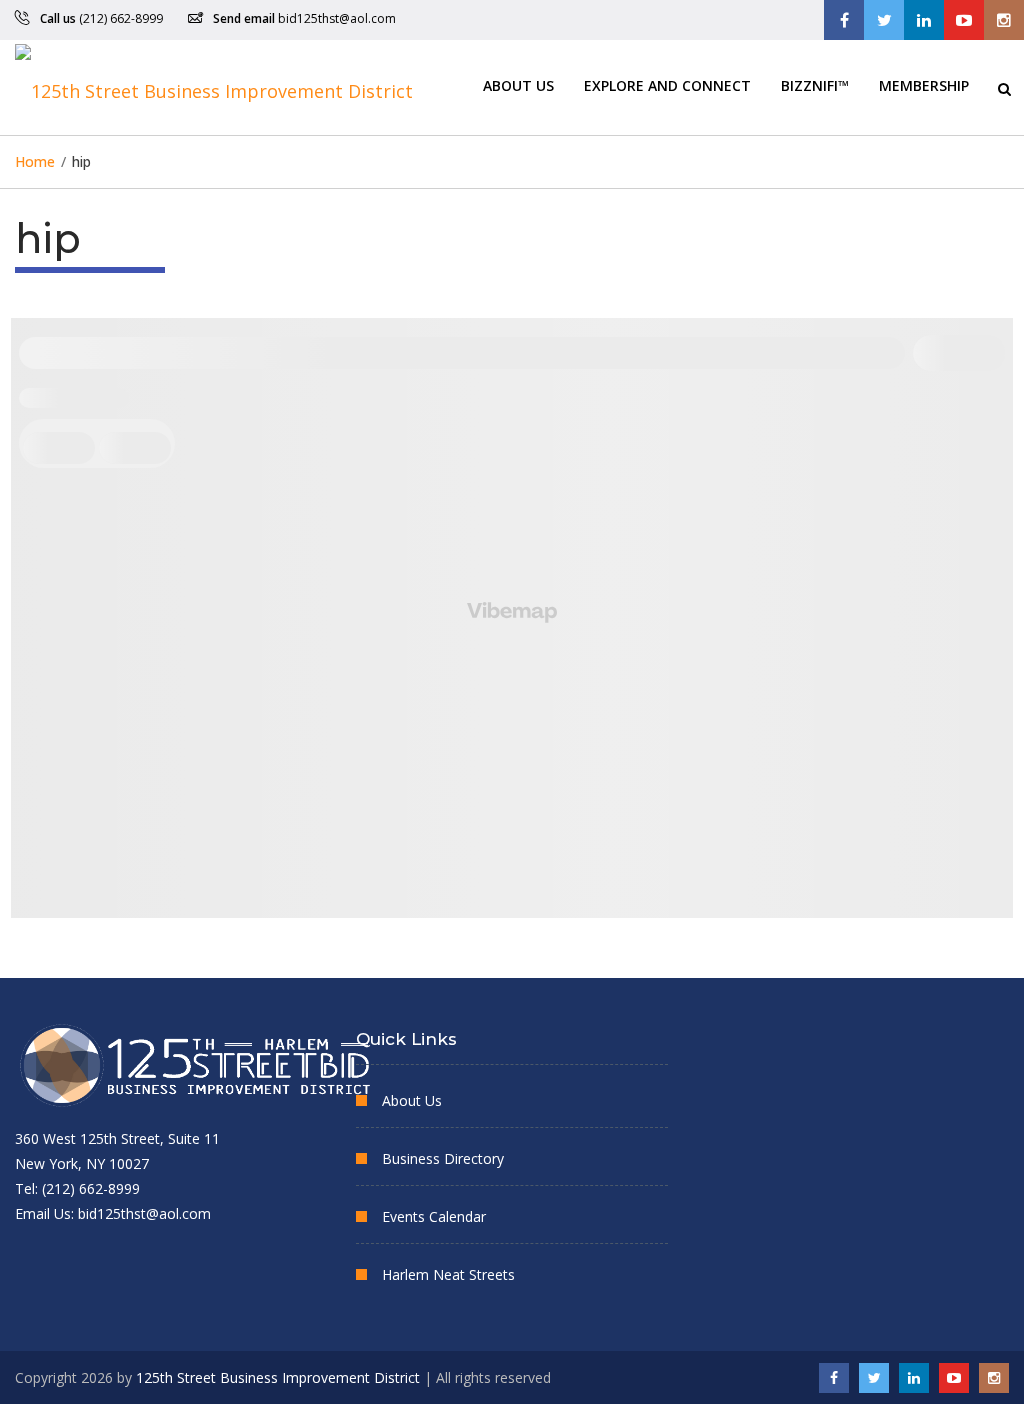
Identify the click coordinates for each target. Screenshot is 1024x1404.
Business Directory (443, 1158)
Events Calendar (434, 1216)
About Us (518, 84)
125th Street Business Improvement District (278, 1377)
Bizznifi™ (815, 84)
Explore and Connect (667, 84)
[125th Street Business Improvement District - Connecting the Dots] (214, 87)
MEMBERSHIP (924, 84)
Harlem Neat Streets (448, 1274)
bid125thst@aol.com (337, 18)
